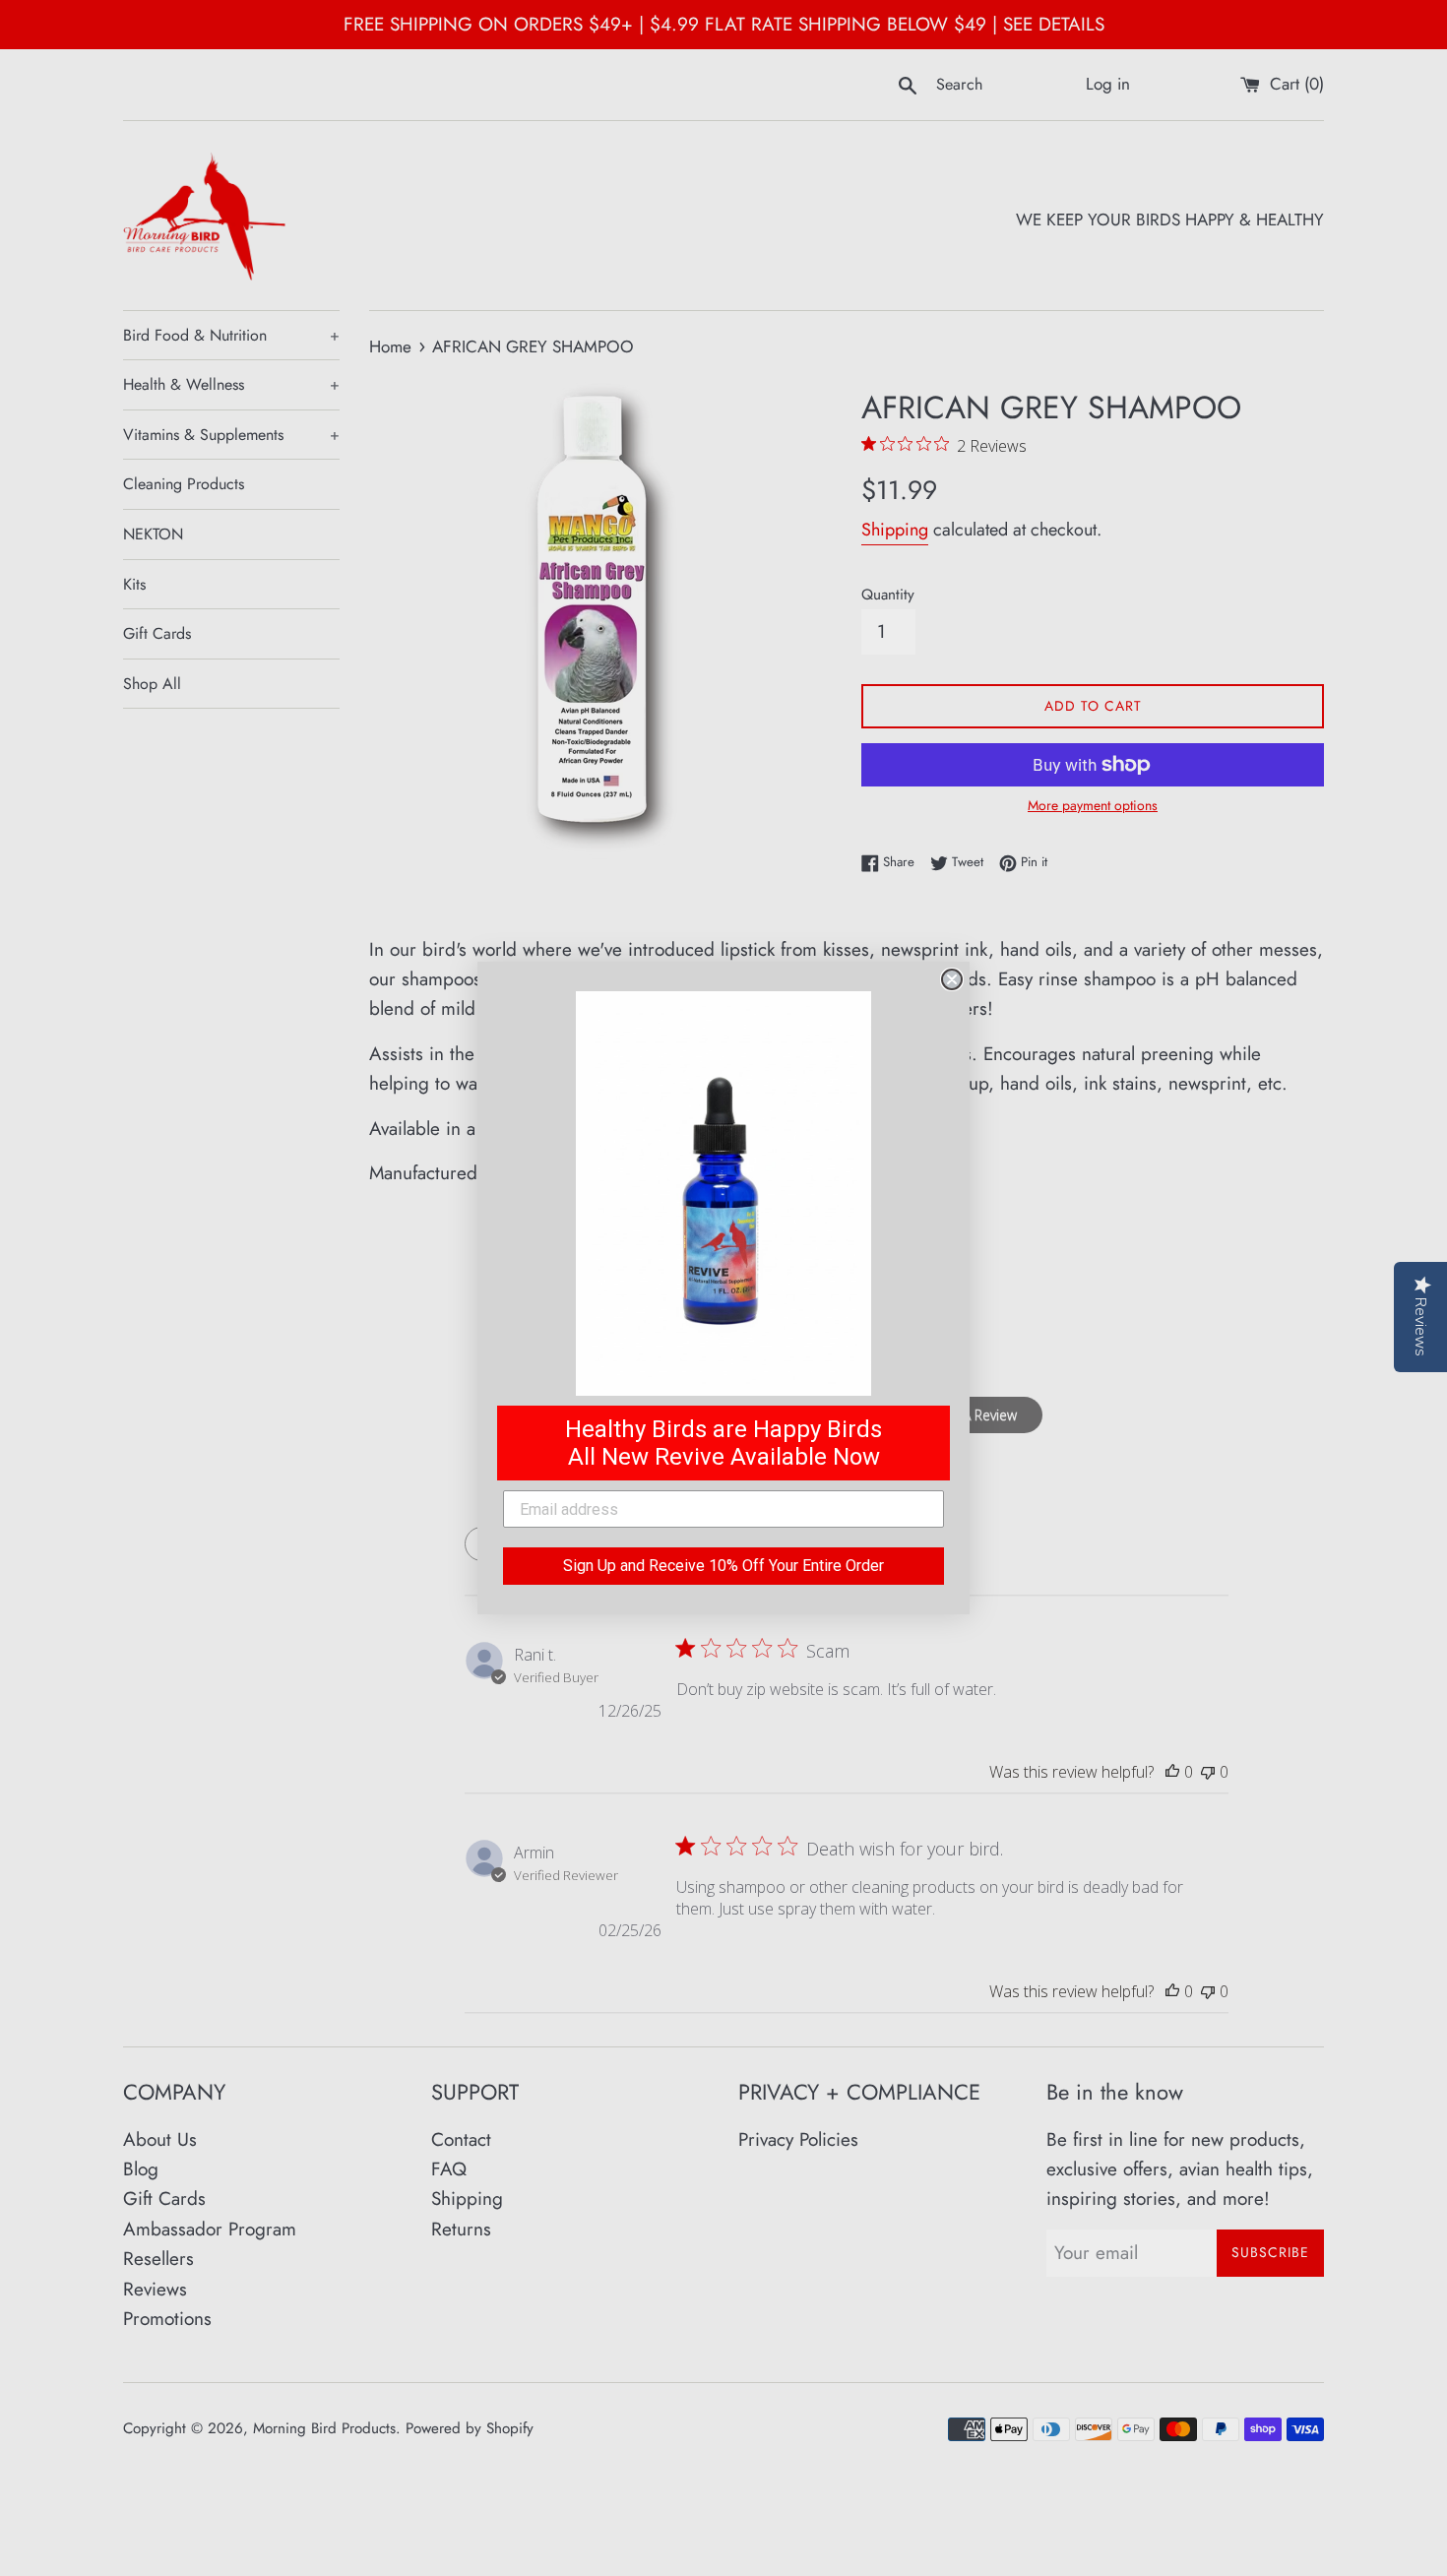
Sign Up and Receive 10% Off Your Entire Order (723, 1566)
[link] (723, 1194)
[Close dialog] (952, 979)
